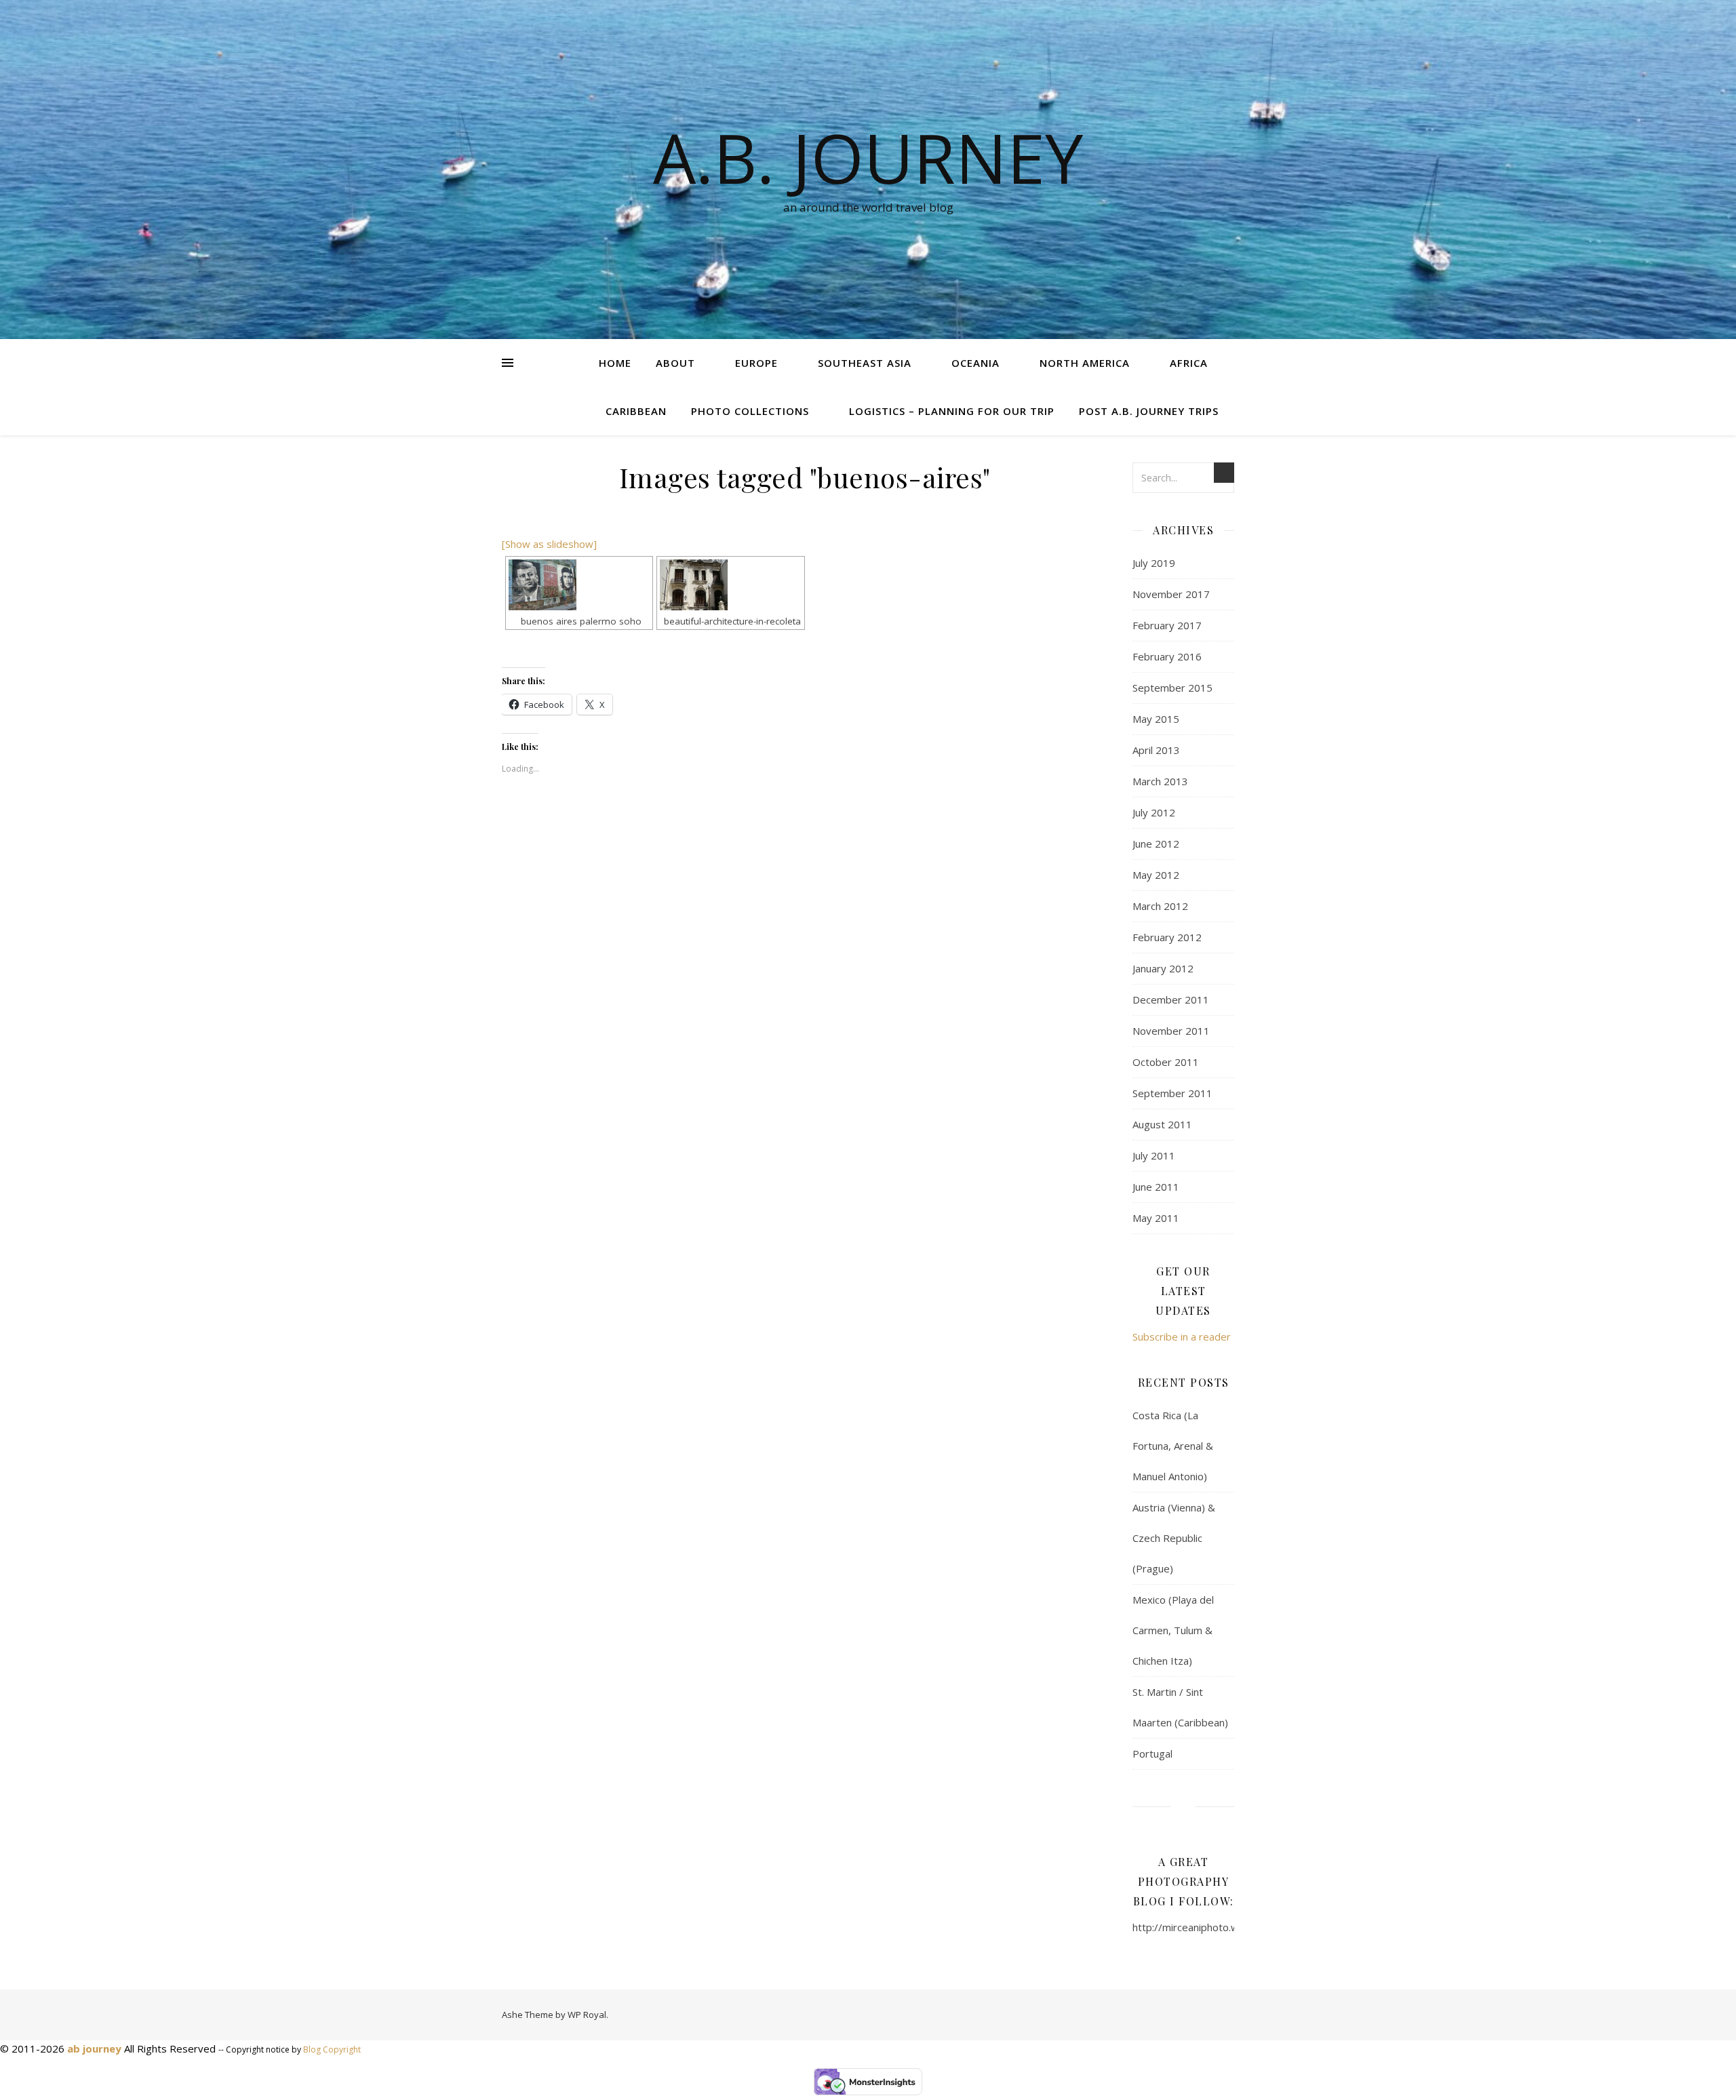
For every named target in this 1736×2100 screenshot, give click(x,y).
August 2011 (1162, 1124)
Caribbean (636, 411)
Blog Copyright (332, 2049)
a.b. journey (868, 157)
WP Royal (587, 2015)
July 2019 (1154, 563)
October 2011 (1166, 1062)
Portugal (1152, 1754)
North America (1085, 363)
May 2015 (1156, 719)
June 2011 (1156, 1187)
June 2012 (1156, 844)
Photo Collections (750, 411)
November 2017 (1171, 594)
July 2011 (1154, 1155)
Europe (756, 363)
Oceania (975, 363)
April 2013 (1156, 750)
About (675, 363)
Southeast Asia (865, 363)
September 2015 (1172, 688)
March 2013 (1160, 781)
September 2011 (1172, 1093)
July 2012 (1154, 812)
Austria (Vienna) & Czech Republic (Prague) (1174, 1538)
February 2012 (1167, 937)
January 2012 (1163, 968)
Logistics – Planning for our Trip (952, 411)
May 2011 (1156, 1218)
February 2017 (1167, 625)
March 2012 (1160, 906)
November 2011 (1171, 1031)
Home (615, 363)
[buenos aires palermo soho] (579, 585)
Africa (1189, 363)
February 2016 (1167, 656)
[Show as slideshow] (549, 544)
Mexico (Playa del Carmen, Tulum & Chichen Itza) (1173, 1630)
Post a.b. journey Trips (1149, 411)
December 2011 (1171, 999)
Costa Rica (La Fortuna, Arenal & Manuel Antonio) (1173, 1446)
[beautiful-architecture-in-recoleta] (730, 585)
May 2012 (1156, 875)
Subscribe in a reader (1182, 1336)
